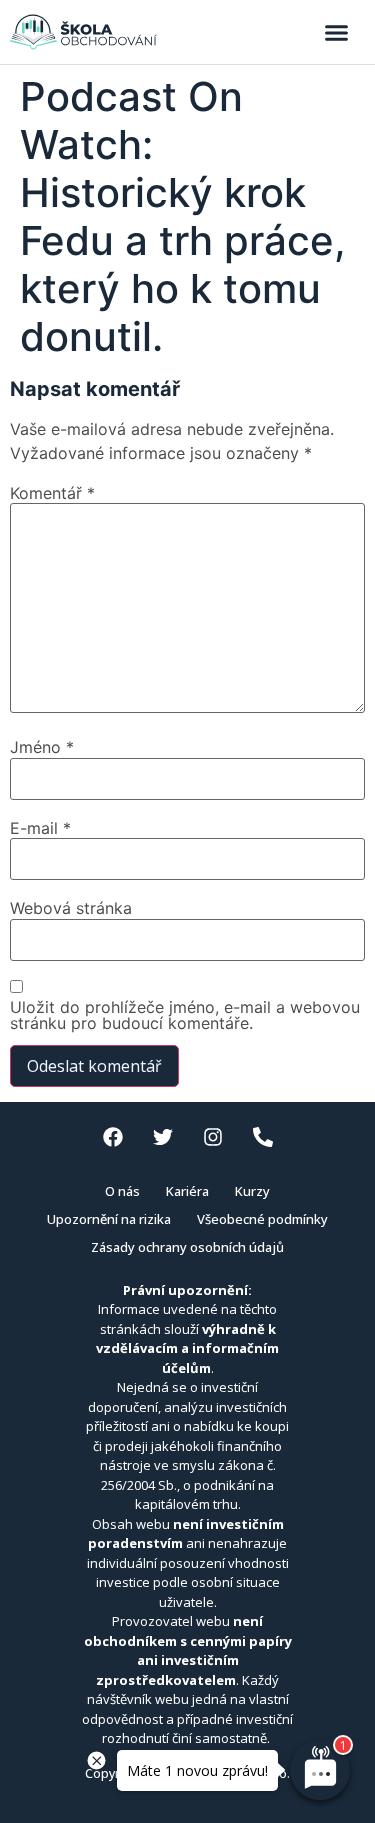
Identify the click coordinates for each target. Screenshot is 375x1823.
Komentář (52, 493)
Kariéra (187, 1191)
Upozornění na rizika (109, 1219)
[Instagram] (213, 1137)
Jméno (42, 747)
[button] (337, 32)
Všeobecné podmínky (262, 1219)
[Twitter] (163, 1137)
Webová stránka (71, 908)
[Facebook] (113, 1137)
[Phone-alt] (263, 1137)
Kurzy (252, 1191)
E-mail (40, 828)
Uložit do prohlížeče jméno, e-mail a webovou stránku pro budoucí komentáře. (185, 1015)
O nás (122, 1191)
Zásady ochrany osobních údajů (187, 1247)
